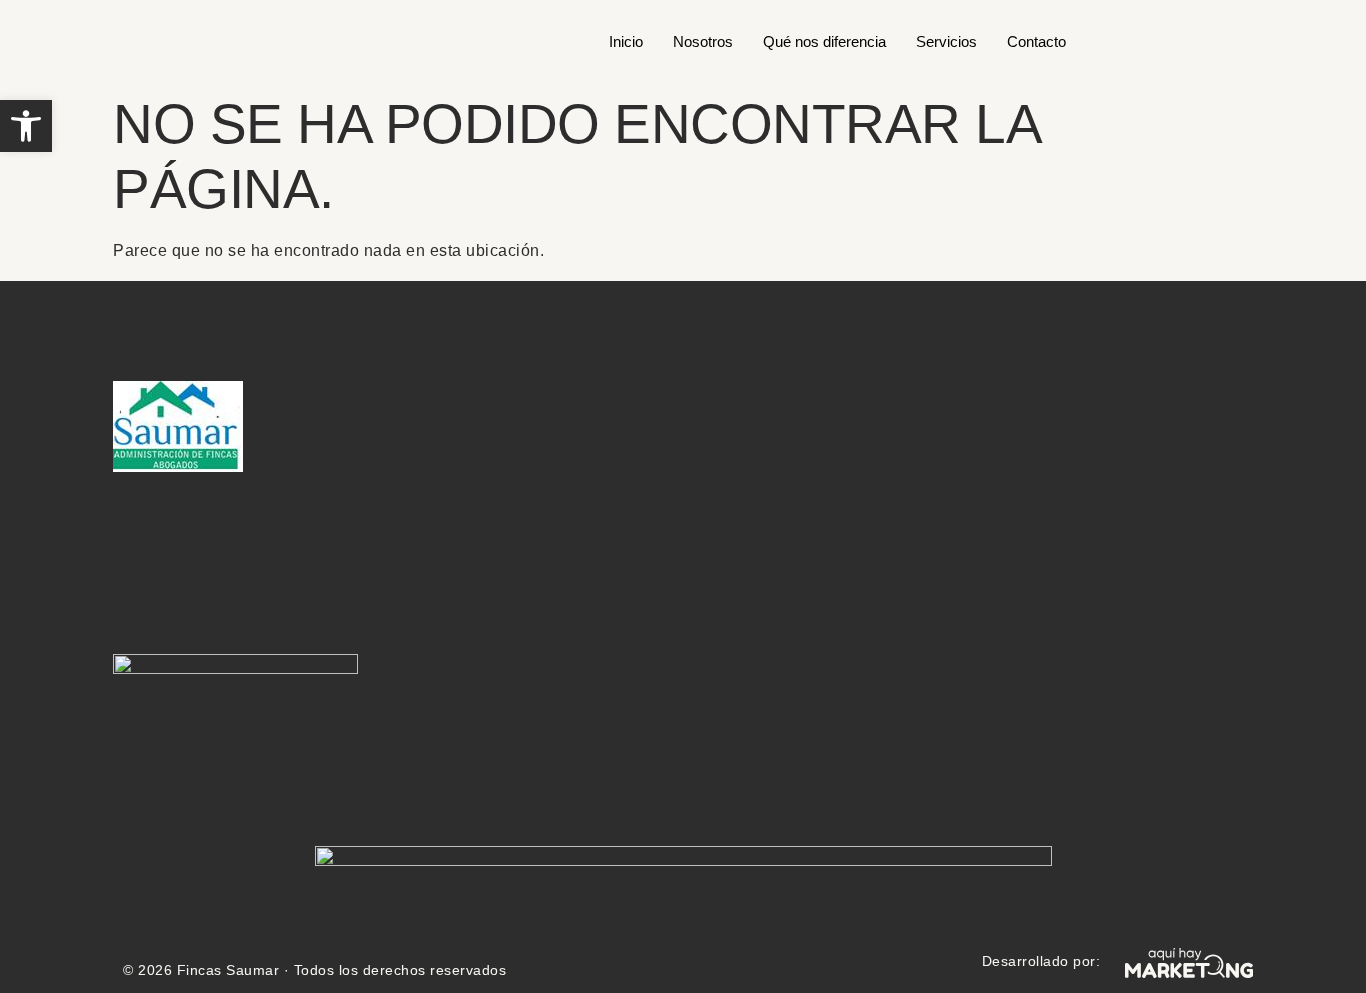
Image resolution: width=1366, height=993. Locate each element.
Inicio (626, 41)
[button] (26, 126)
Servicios (946, 41)
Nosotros (703, 41)
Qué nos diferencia (824, 41)
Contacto (1036, 41)
